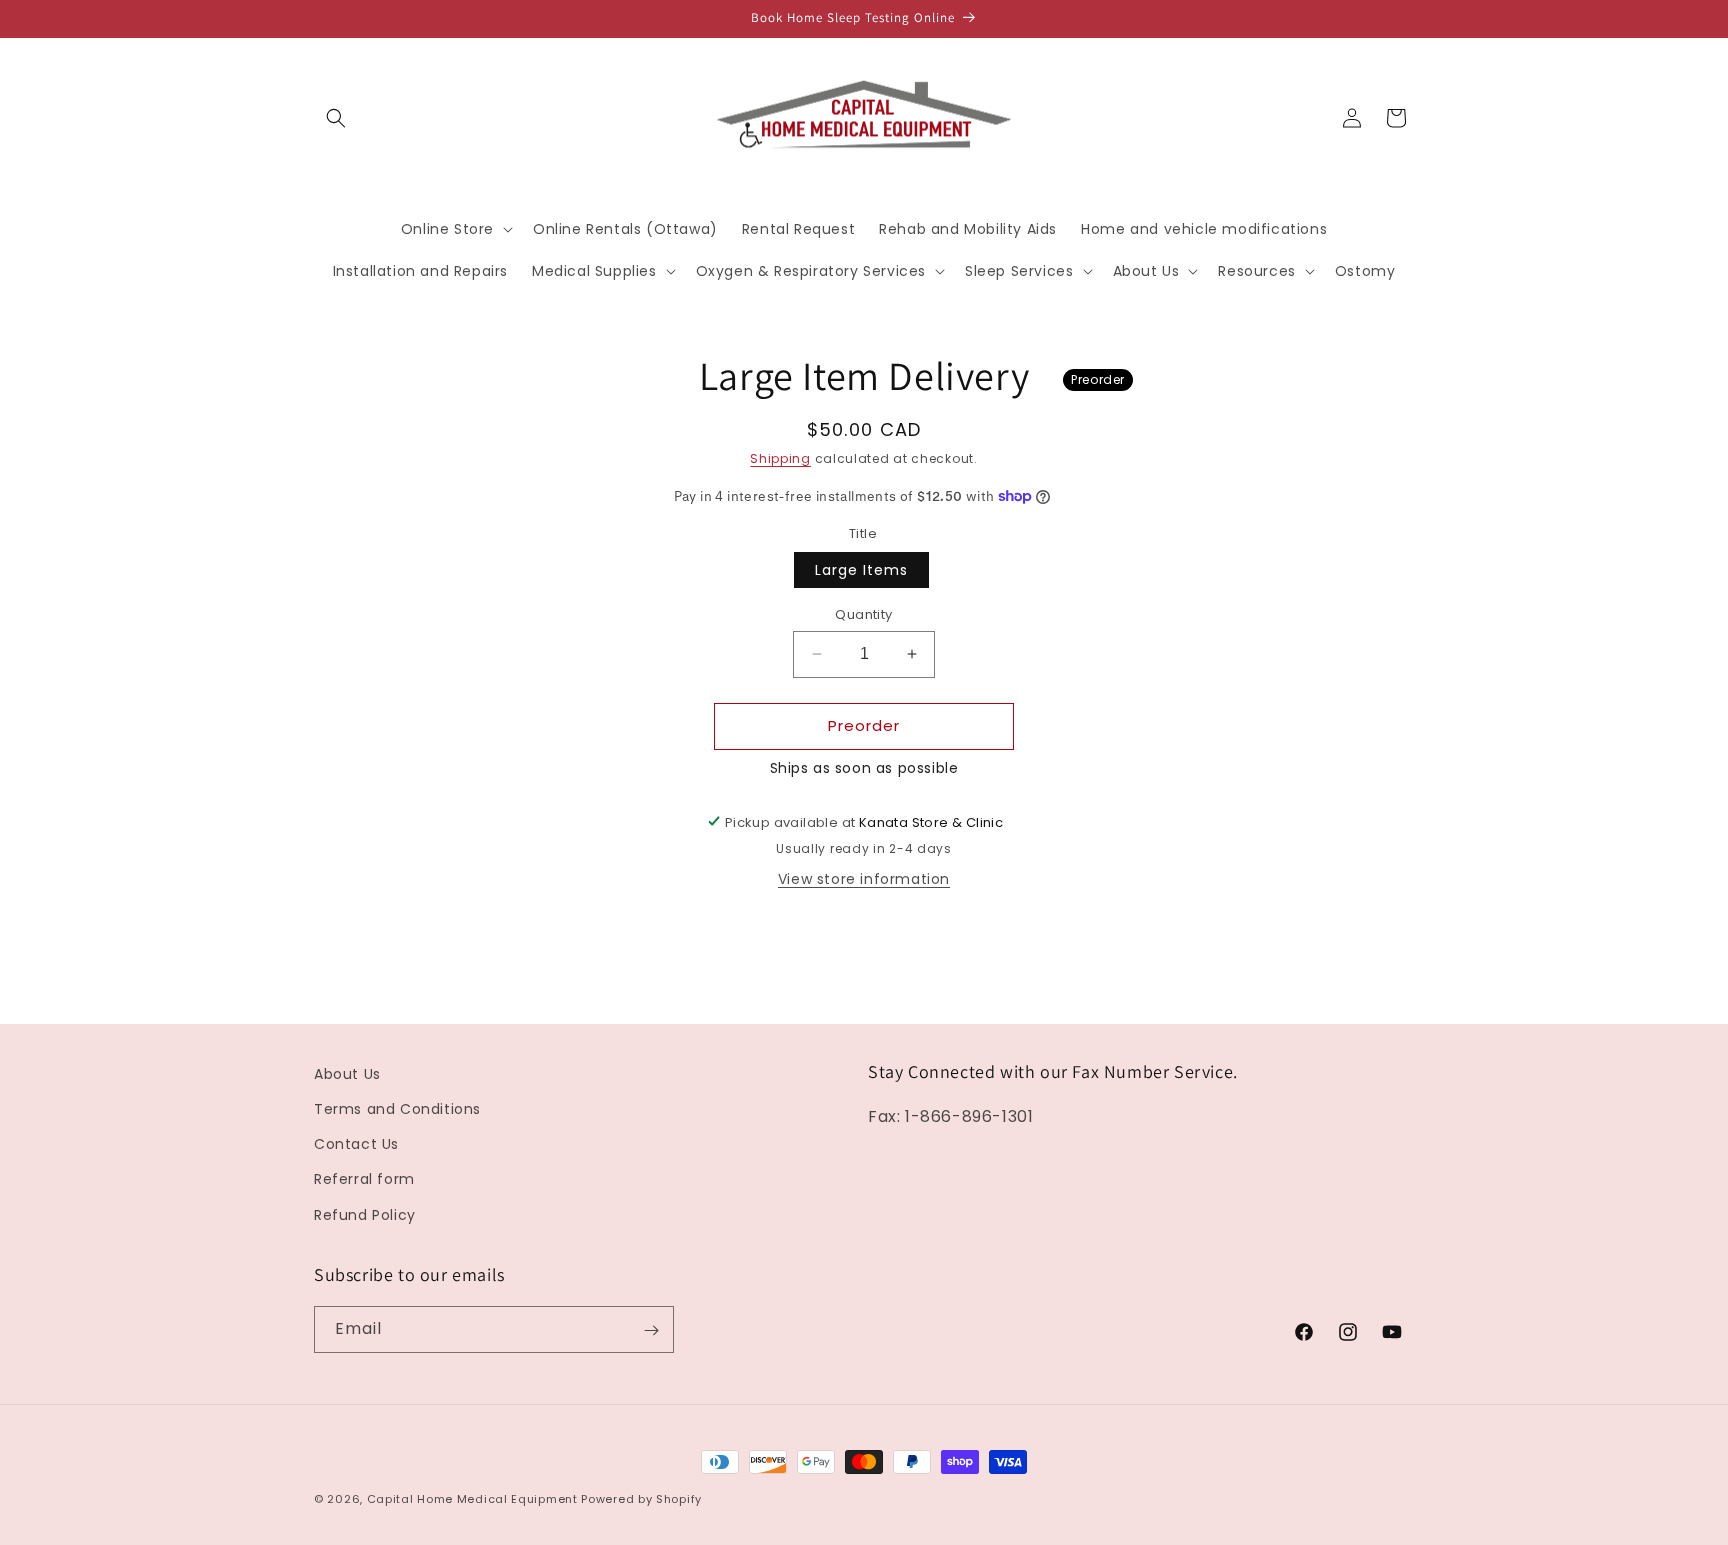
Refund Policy (365, 1215)
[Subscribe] (651, 1330)
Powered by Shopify (641, 1499)
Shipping (780, 458)
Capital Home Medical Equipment (472, 1499)
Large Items (861, 570)
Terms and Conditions (397, 1109)
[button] (336, 118)
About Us (347, 1074)
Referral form (364, 1180)
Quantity (863, 614)
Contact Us (356, 1145)
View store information (864, 878)
